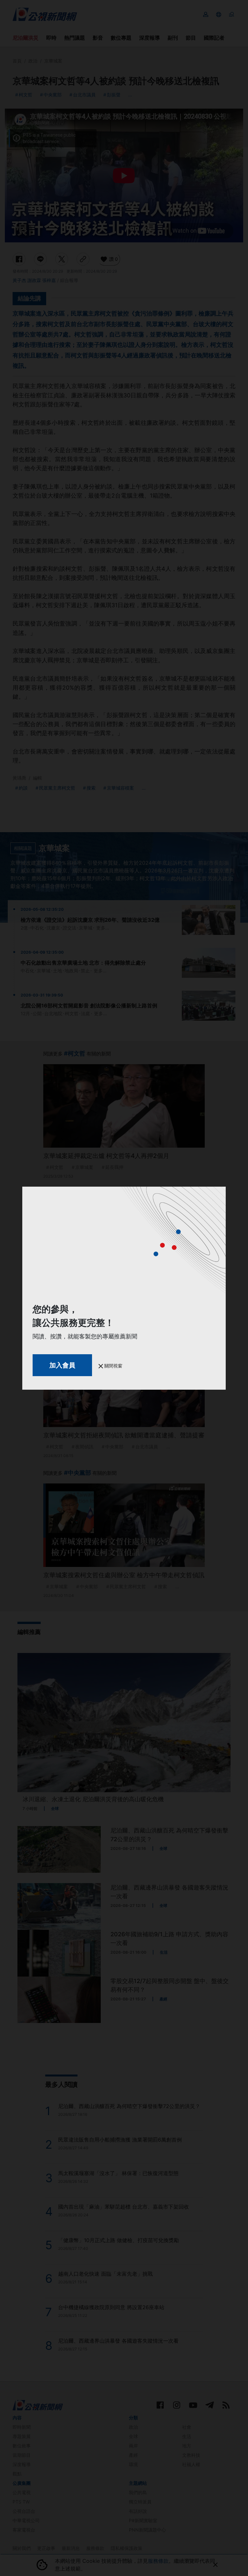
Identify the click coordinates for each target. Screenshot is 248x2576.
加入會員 (62, 1365)
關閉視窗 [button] (113, 1366)
